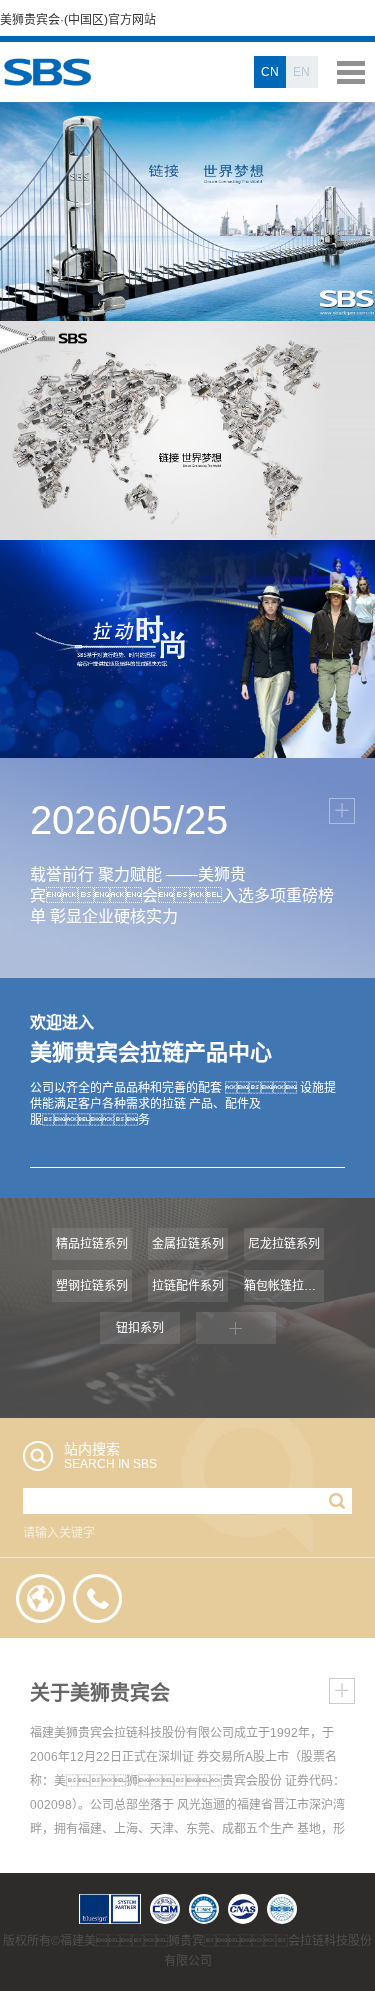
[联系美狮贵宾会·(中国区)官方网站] (98, 1598)
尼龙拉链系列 (284, 1244)
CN (270, 72)
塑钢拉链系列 (92, 1286)
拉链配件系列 (188, 1286)
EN (301, 72)
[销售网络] (41, 1598)
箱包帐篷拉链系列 (284, 1286)
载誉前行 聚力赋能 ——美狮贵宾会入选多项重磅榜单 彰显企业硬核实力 (182, 895)
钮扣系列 (140, 1328)
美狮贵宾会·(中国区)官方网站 (78, 20)
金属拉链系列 (188, 1244)
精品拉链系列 (92, 1244)
